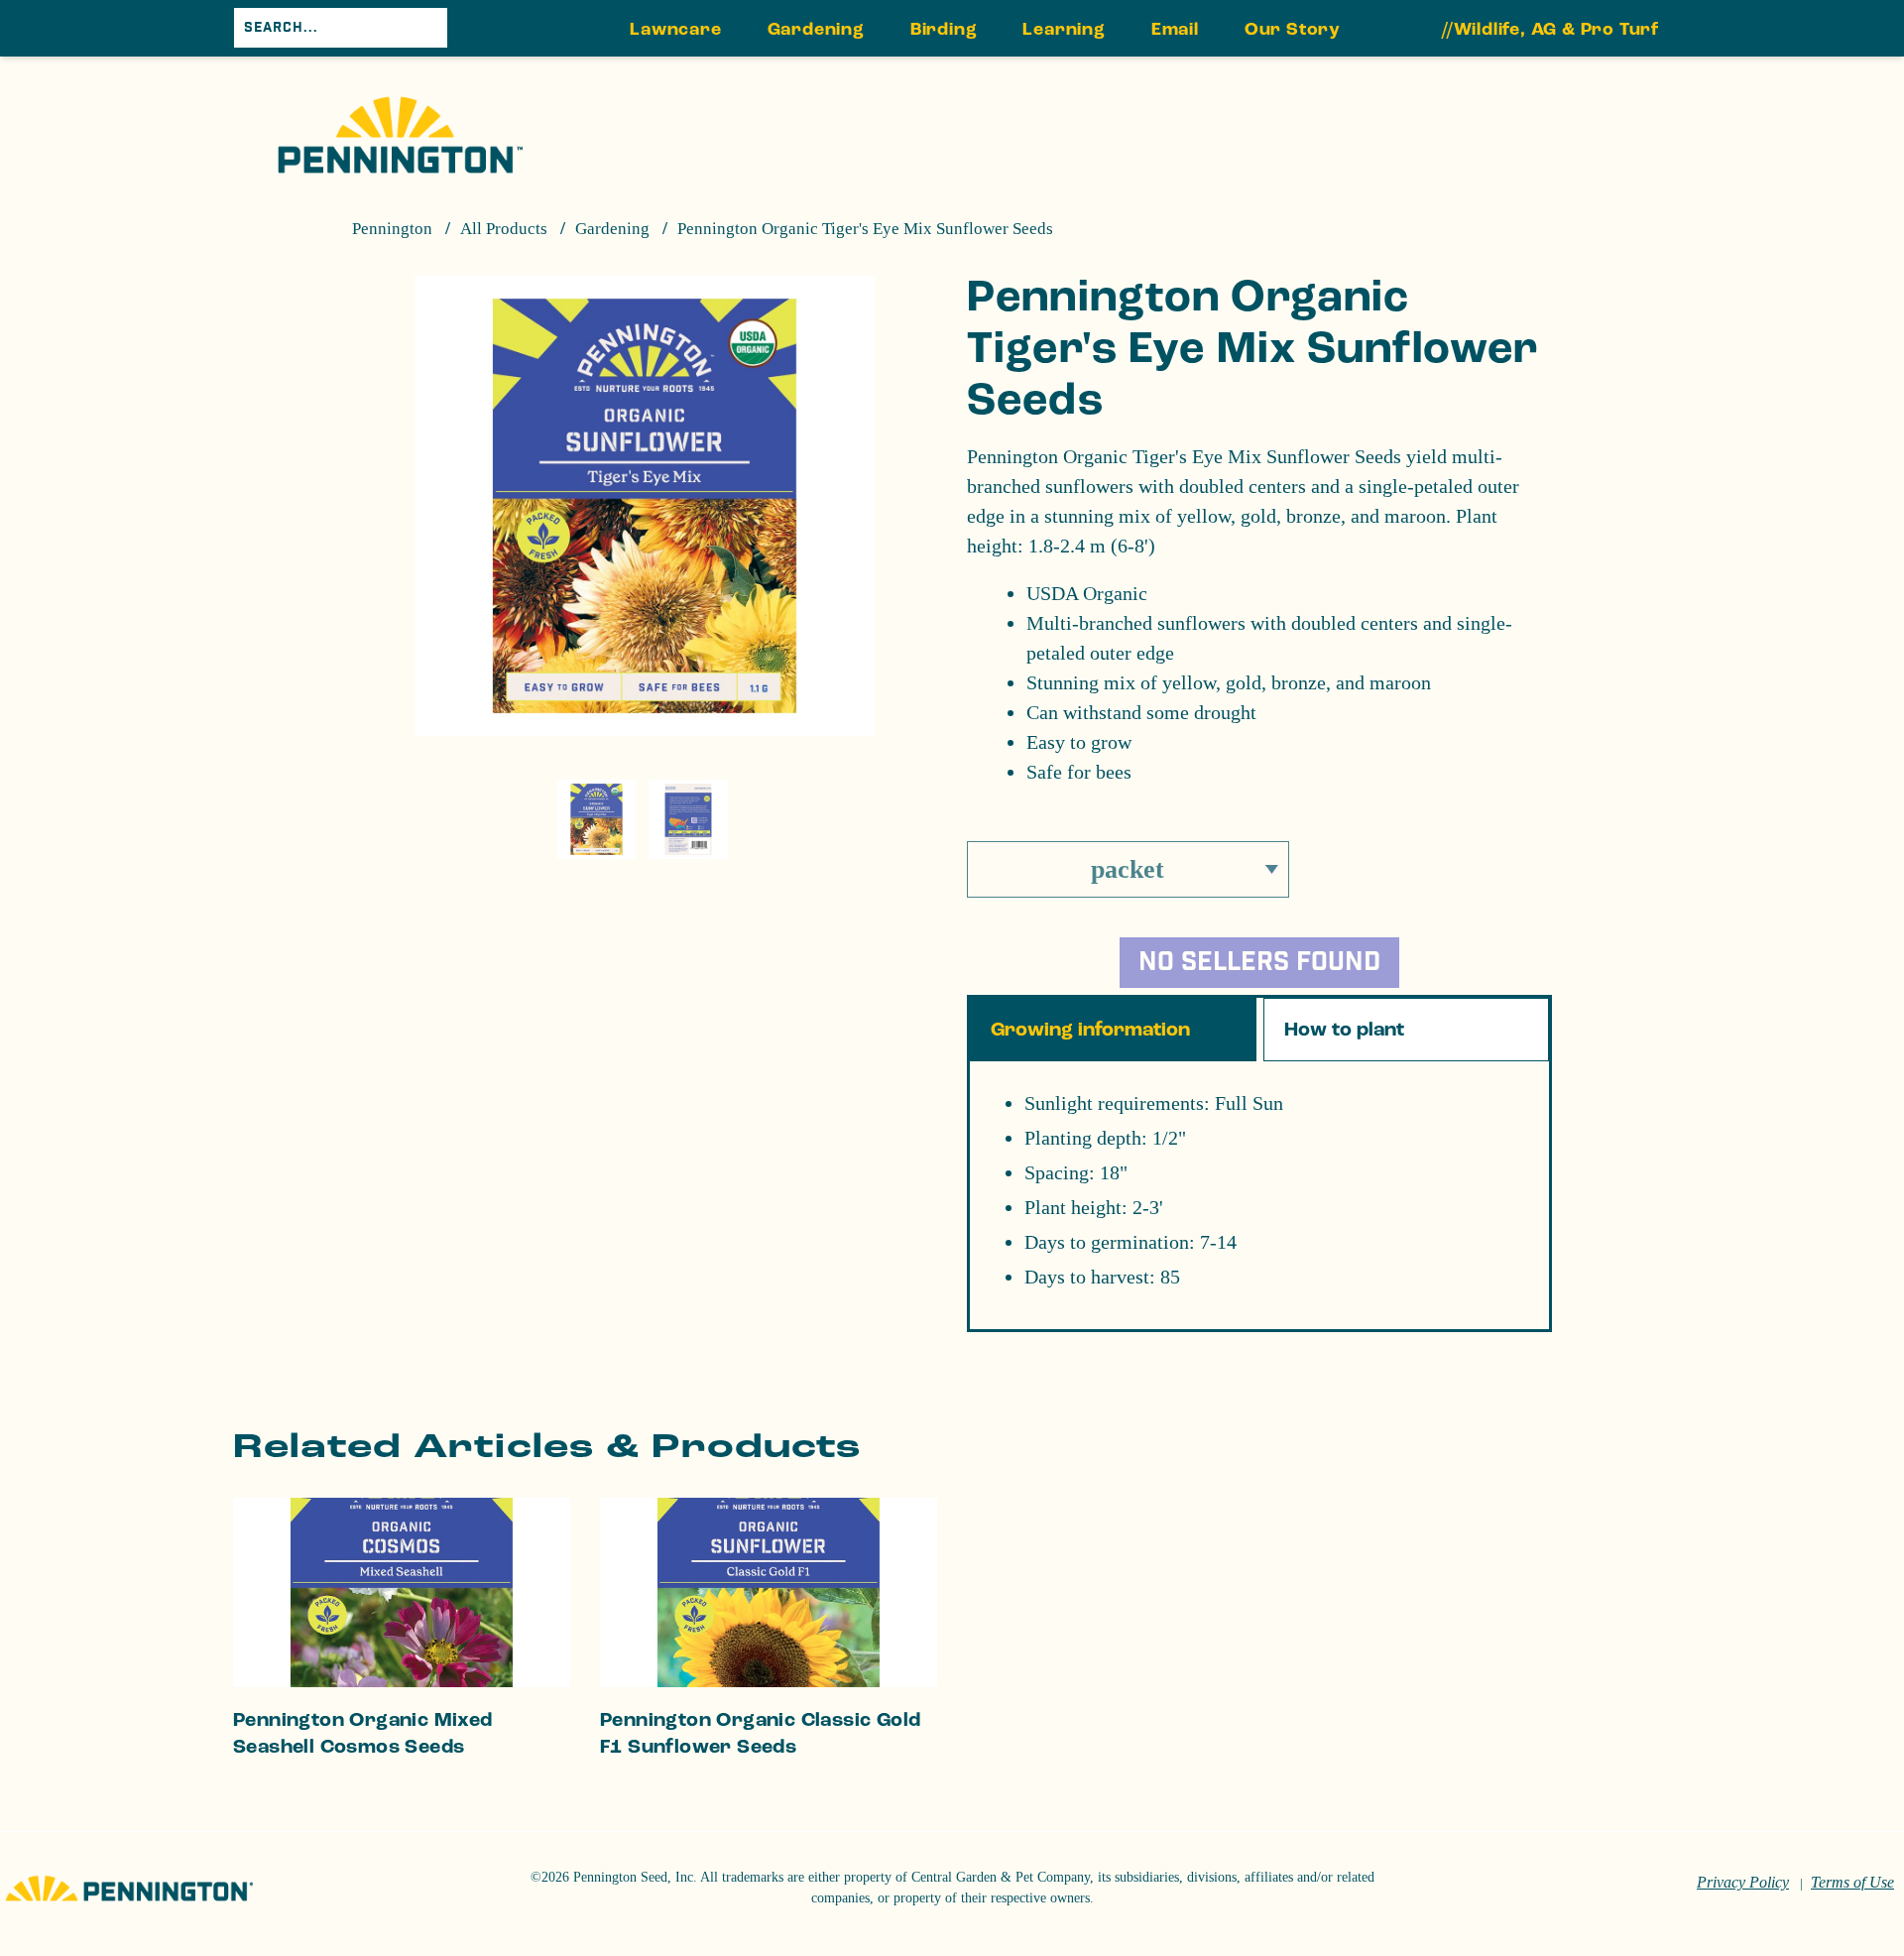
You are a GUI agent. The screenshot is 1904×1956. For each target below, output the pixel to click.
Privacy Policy (1743, 1882)
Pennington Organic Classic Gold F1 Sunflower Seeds (760, 1733)
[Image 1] (400, 135)
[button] (1259, 956)
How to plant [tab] (1344, 1030)
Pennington (392, 229)
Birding (944, 29)
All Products (504, 229)
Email (1175, 29)
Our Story (1293, 29)
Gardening (816, 29)
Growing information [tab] (1090, 1030)
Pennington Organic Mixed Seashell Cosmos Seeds (363, 1733)
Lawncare (675, 29)
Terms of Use (1852, 1882)
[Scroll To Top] (1812, 1842)
